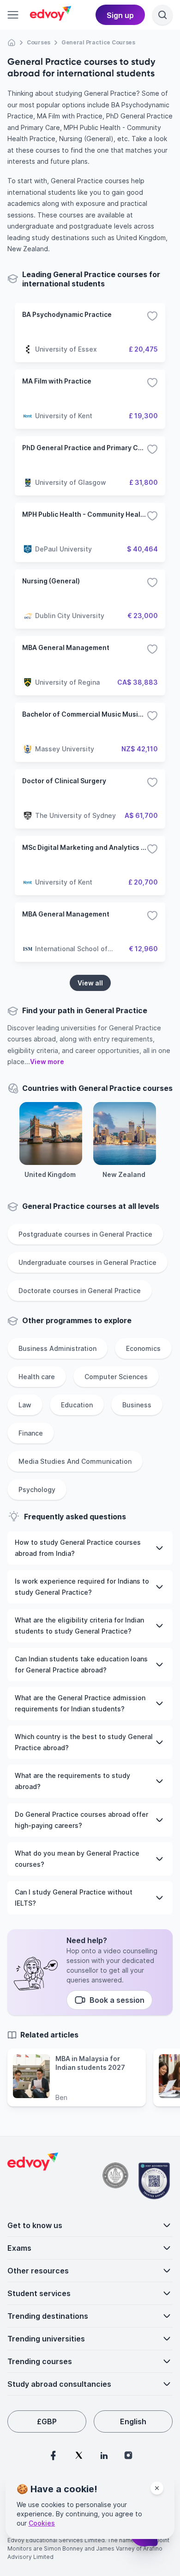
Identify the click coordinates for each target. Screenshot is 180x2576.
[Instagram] (128, 2455)
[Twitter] (79, 2455)
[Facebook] (53, 2455)
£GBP (47, 2421)
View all (90, 983)
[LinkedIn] (104, 2455)
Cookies (42, 2523)
